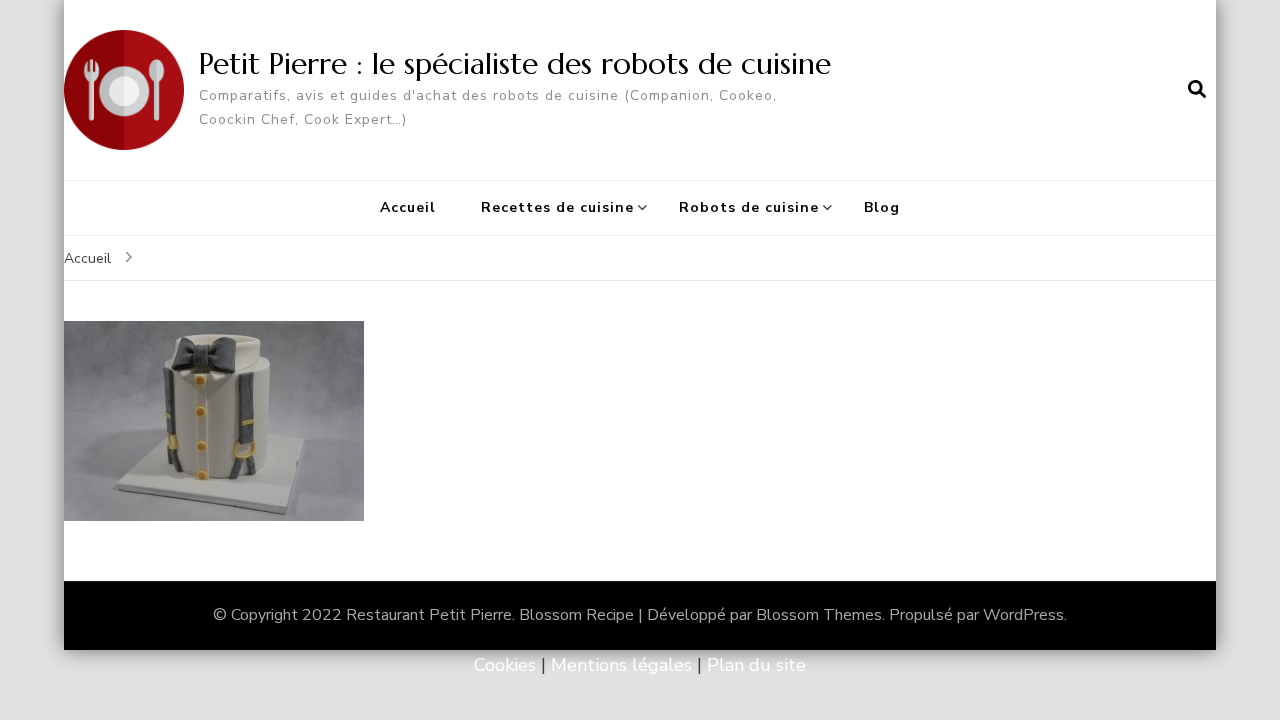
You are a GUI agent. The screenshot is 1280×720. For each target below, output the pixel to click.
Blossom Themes (819, 615)
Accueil (408, 207)
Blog (882, 207)
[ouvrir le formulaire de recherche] (1197, 90)
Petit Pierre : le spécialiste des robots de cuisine (515, 63)
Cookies (505, 665)
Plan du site (756, 665)
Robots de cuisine (749, 207)
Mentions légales (621, 665)
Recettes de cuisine (557, 207)
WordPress (1023, 615)
